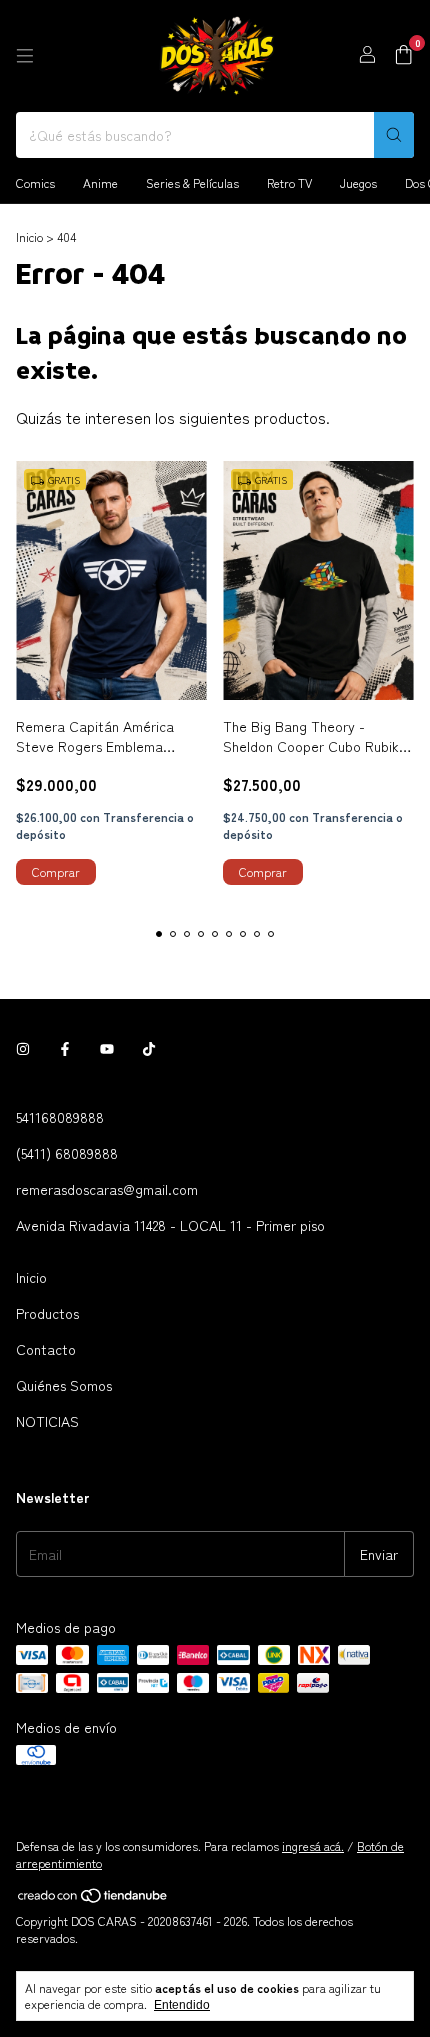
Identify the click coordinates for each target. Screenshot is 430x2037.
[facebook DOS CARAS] (65, 1049)
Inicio (29, 236)
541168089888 (60, 1117)
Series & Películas (192, 182)
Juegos (358, 182)
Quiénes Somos (64, 1385)
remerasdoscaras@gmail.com (107, 1189)
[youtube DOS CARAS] (107, 1049)
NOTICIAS (47, 1421)
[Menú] (25, 56)
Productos (47, 1313)
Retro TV (289, 182)
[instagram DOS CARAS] (23, 1049)
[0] (403, 56)
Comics (35, 182)
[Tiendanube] (93, 1898)
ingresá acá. (313, 1845)
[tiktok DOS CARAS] (149, 1049)
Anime (100, 182)
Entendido (182, 2005)
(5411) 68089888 (67, 1153)
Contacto (46, 1349)
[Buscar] (394, 135)
